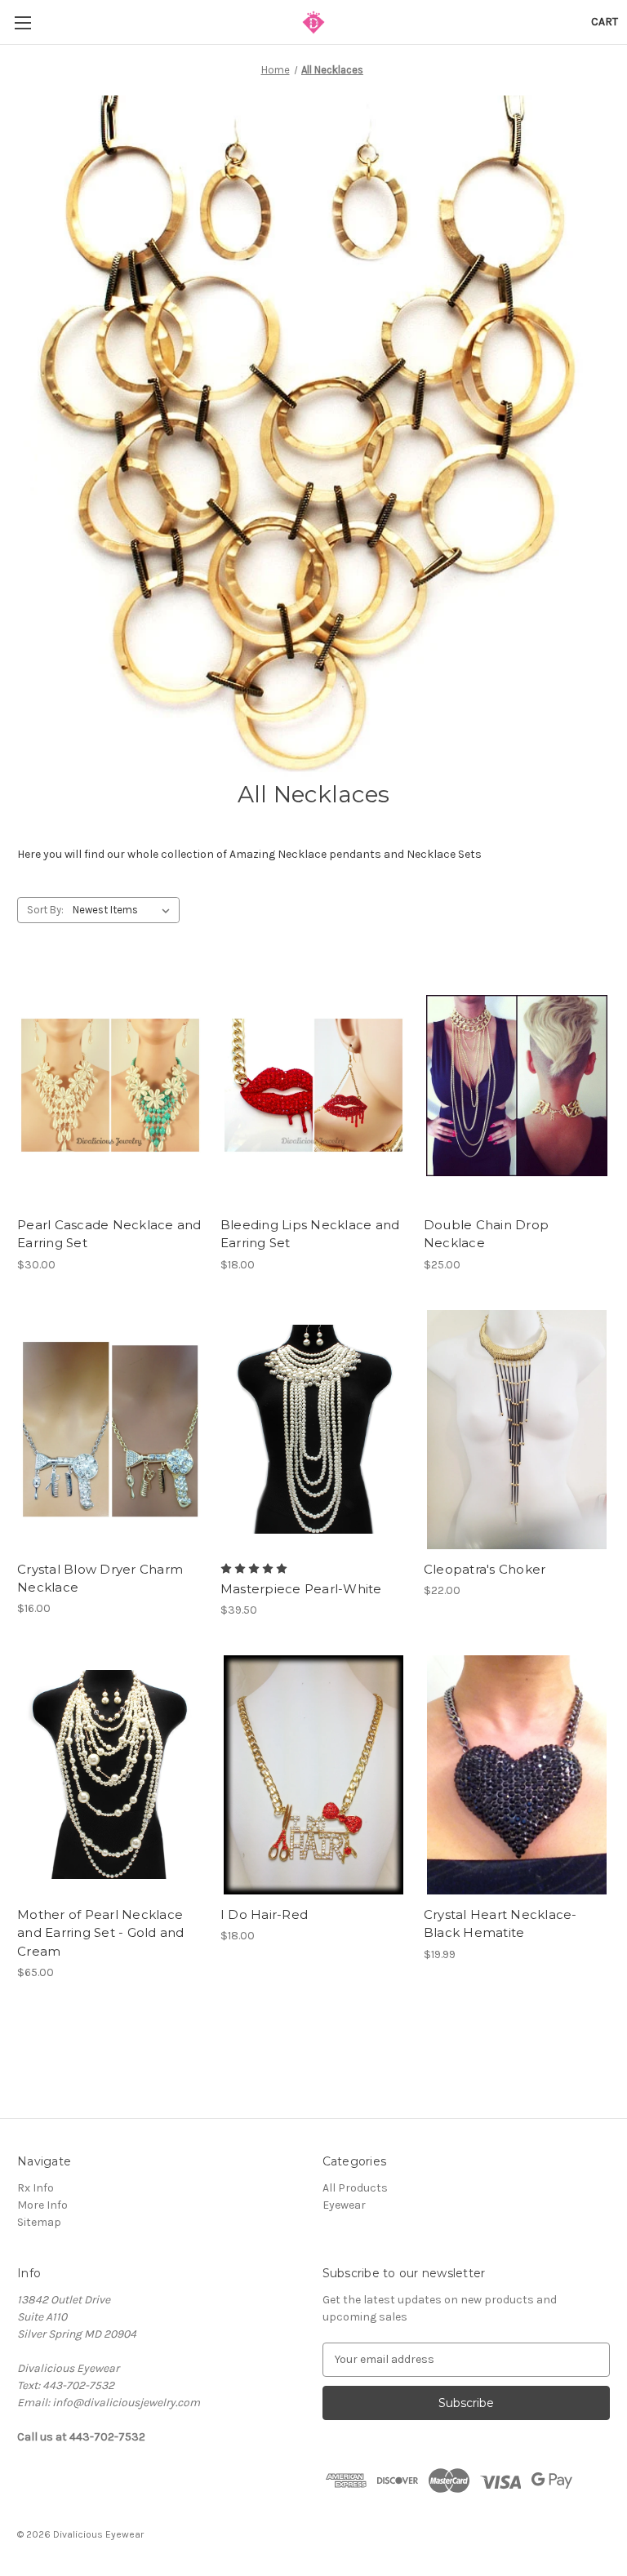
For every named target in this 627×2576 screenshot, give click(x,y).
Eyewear (344, 2205)
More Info (42, 2205)
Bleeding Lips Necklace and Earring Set (310, 1234)
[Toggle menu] (22, 22)
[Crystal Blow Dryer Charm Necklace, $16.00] (110, 1430)
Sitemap (39, 2222)
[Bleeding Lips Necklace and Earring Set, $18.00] (313, 1085)
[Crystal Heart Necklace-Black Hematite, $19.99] (517, 1775)
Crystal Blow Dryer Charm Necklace (100, 1579)
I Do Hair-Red (264, 1914)
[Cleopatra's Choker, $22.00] (517, 1430)
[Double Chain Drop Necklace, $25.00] (517, 1085)
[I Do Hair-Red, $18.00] (313, 1775)
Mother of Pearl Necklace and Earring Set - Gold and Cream (101, 1933)
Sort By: (45, 910)
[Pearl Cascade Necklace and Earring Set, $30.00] (110, 1085)
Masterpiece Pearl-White (301, 1589)
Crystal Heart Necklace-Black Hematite (500, 1924)
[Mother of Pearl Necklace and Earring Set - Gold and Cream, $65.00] (110, 1775)
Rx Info (36, 2188)
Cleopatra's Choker (485, 1569)
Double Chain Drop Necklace (486, 1234)
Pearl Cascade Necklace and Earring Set (109, 1234)
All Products (355, 2188)
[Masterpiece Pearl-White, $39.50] (313, 1430)
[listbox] (125, 910)
